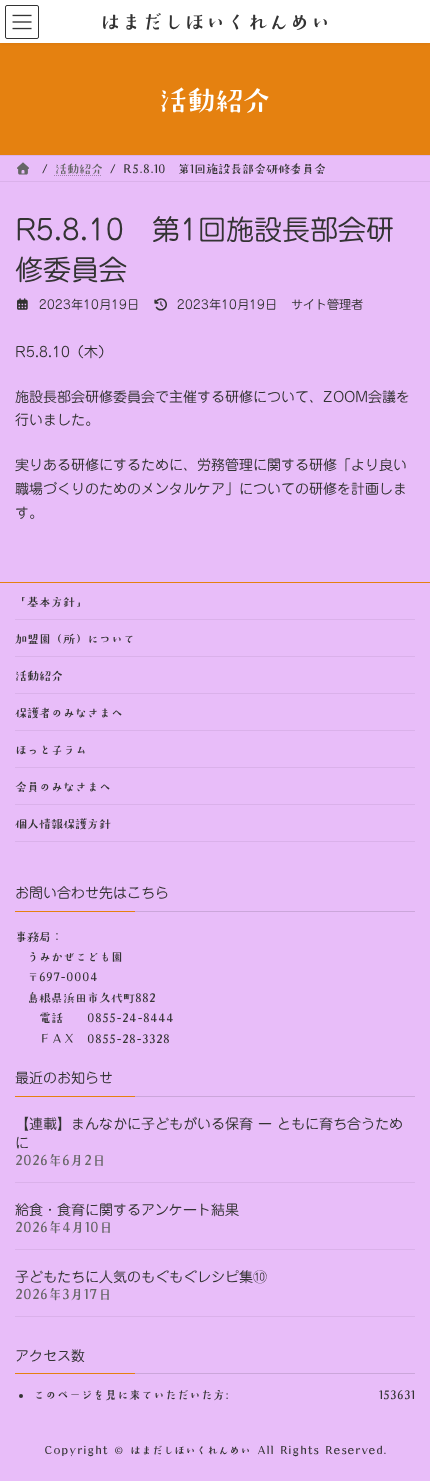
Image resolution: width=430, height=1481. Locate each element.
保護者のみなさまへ (69, 712)
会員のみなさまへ (63, 786)
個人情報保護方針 (63, 823)
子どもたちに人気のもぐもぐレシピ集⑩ (141, 1276)
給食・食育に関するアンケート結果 (127, 1209)
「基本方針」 (51, 601)
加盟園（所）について (75, 638)
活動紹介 (39, 675)
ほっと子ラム (51, 749)
